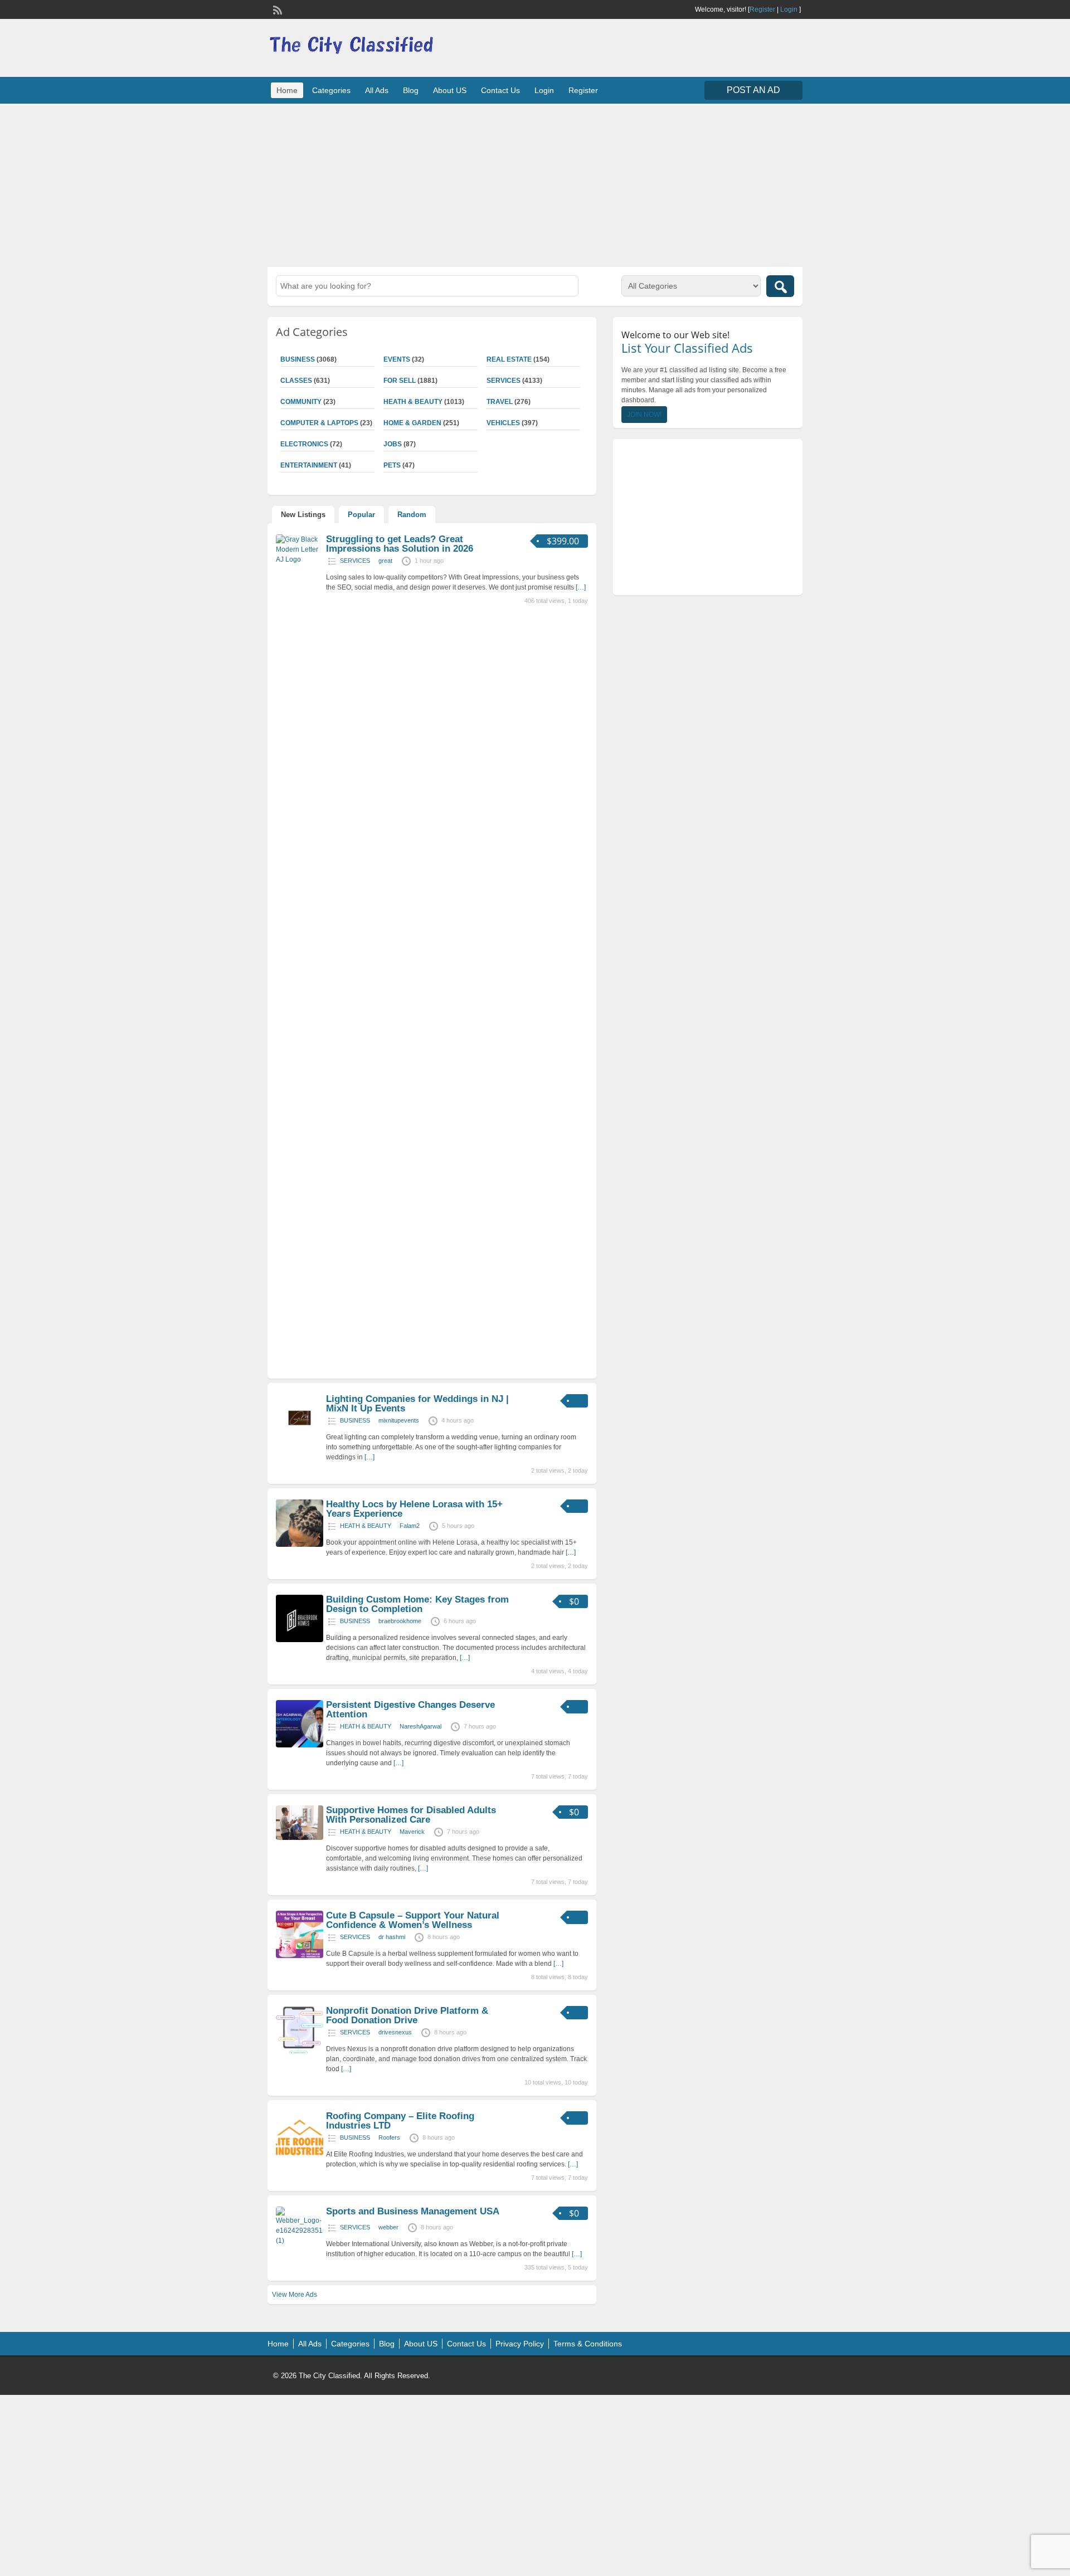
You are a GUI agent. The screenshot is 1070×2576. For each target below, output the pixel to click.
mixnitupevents (399, 1420)
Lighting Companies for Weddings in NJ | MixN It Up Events (417, 1404)
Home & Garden (412, 423)
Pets (392, 465)
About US (450, 90)
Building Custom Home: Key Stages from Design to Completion (417, 1604)
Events (397, 359)
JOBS (393, 444)
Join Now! (644, 415)
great (385, 561)
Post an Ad (753, 90)
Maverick (412, 1832)
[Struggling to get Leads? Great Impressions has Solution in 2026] (300, 559)
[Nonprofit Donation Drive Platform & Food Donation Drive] (300, 2051)
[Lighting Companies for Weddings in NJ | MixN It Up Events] (300, 1439)
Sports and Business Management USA (413, 2211)
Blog (411, 90)
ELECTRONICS (304, 444)
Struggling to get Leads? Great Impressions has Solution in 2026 (400, 544)
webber (388, 2227)
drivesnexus (395, 2032)
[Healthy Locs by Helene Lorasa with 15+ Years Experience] (300, 1545)
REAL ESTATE (509, 359)
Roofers (389, 2137)
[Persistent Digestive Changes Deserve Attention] (300, 1745)
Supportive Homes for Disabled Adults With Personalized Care (411, 1815)
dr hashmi (392, 1937)
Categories (331, 90)
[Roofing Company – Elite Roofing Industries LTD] (300, 2156)
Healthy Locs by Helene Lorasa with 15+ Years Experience (414, 1509)
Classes (296, 381)
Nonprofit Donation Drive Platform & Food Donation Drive (407, 2015)
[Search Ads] (780, 286)
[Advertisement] (535, 184)
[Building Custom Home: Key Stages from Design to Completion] (300, 1640)
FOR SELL (400, 381)
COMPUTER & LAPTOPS (319, 423)
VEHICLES (503, 423)
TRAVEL (500, 402)
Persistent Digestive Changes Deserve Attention (410, 1710)
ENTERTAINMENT (309, 465)
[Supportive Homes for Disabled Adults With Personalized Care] (300, 1838)
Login (789, 9)
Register (762, 9)
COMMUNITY (301, 402)
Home (287, 90)
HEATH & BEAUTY (413, 402)
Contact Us (500, 90)
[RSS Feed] (276, 9)
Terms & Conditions (588, 2344)
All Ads (377, 90)
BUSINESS (298, 359)
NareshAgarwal (420, 1726)
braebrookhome (400, 1621)
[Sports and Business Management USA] (300, 2241)
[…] (581, 587)
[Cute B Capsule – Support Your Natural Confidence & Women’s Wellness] (300, 1956)
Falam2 (410, 1526)
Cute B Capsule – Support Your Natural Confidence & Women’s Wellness (413, 1920)
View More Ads (295, 2295)
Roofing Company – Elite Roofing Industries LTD (400, 2121)
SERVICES (504, 381)
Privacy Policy (520, 2344)
